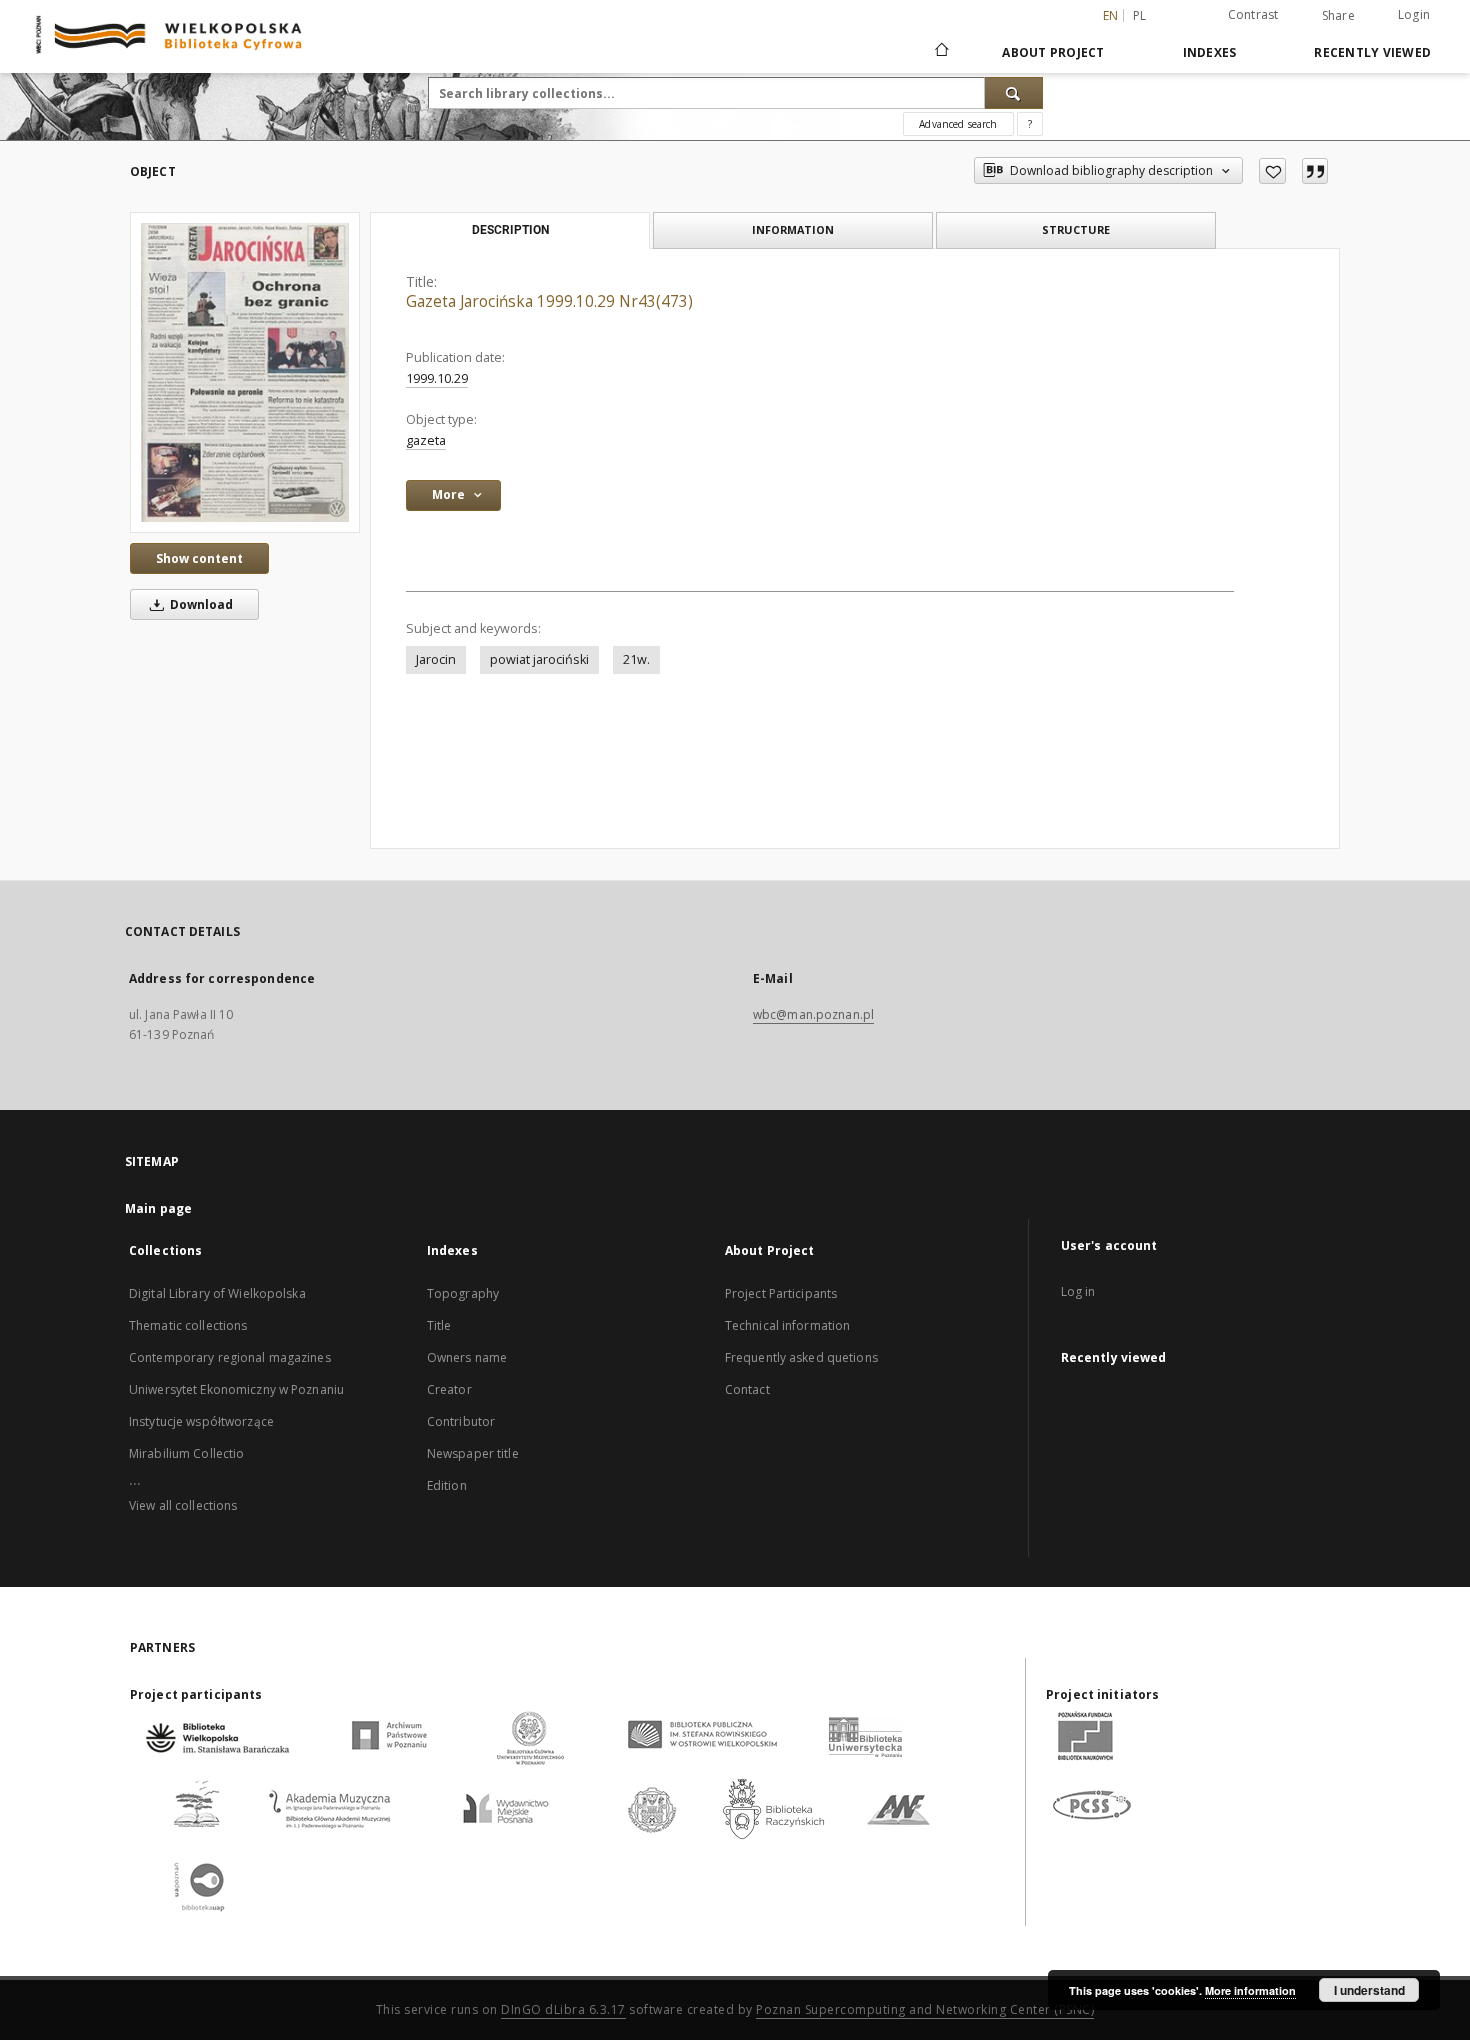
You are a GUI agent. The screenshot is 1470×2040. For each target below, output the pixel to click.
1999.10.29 (437, 378)
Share (1338, 16)
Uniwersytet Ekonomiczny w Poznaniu (236, 1389)
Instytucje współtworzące (201, 1421)
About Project (1053, 52)
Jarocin (436, 659)
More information (1250, 1990)
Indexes (1210, 52)
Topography (463, 1293)
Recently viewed (1372, 52)
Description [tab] (510, 230)
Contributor (461, 1421)
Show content (199, 558)
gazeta (426, 440)
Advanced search (958, 124)
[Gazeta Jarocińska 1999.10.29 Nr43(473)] (245, 372)
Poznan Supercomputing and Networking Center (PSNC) (925, 2009)
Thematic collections (188, 1325)
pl (1140, 15)
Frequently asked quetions (801, 1357)
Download (200, 604)
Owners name (467, 1357)
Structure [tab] (1076, 229)
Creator (449, 1389)
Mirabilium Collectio (186, 1453)
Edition (447, 1485)
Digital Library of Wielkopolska (217, 1293)
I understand (1369, 1990)
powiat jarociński (539, 659)
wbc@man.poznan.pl (813, 1014)
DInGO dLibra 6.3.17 (563, 2009)
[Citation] (1315, 171)
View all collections (183, 1505)
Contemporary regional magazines (230, 1357)
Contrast (1253, 14)
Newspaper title (473, 1453)
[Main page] (940, 52)
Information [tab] (793, 229)
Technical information (788, 1325)
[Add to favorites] (1272, 171)
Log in (1078, 1291)
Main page (158, 1208)
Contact (747, 1389)
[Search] (1014, 93)
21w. (636, 659)
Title (439, 1325)
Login (1414, 14)
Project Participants (781, 1293)
